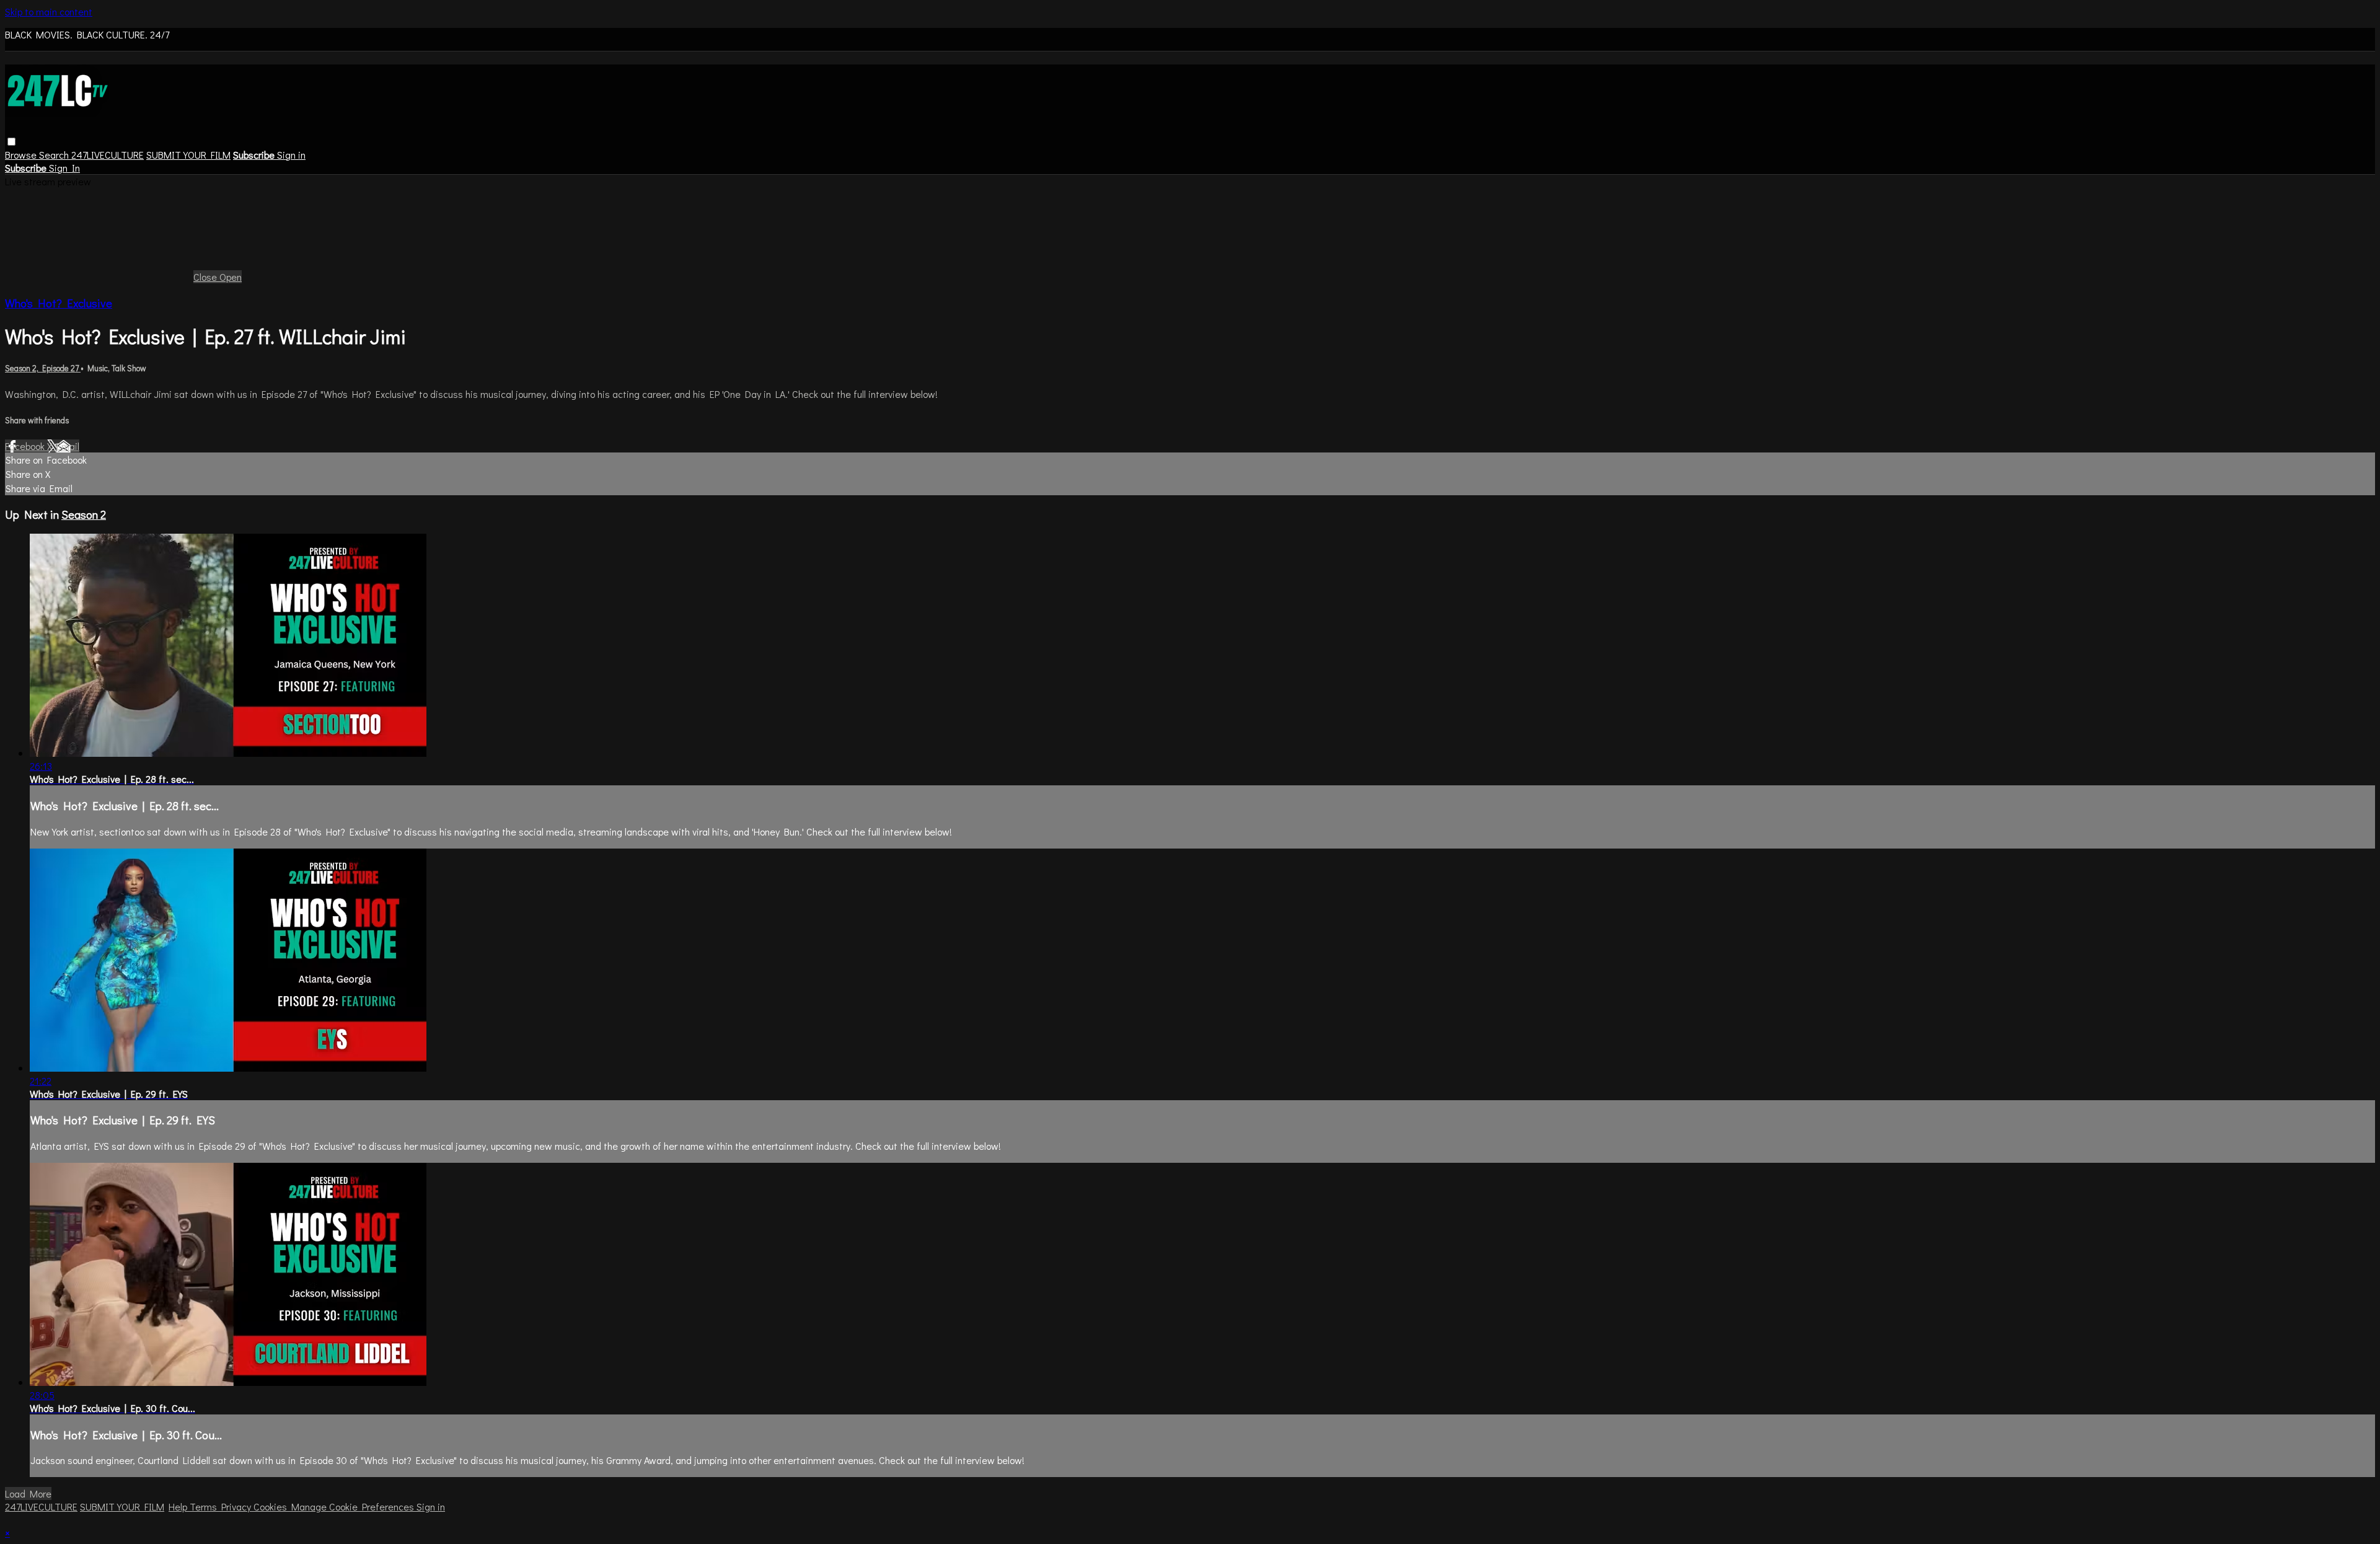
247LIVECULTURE (108, 155)
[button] (11, 142)
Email (68, 446)
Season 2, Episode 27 (43, 368)
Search (55, 155)
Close (206, 277)
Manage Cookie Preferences (354, 1507)
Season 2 (84, 514)
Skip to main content (49, 11)
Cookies (272, 1507)
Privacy (237, 1507)
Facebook (26, 446)
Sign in (291, 155)
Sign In (64, 168)
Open (231, 277)
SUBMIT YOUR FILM (188, 155)
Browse (22, 155)
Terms (205, 1507)
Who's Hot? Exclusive (59, 303)
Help (179, 1507)
